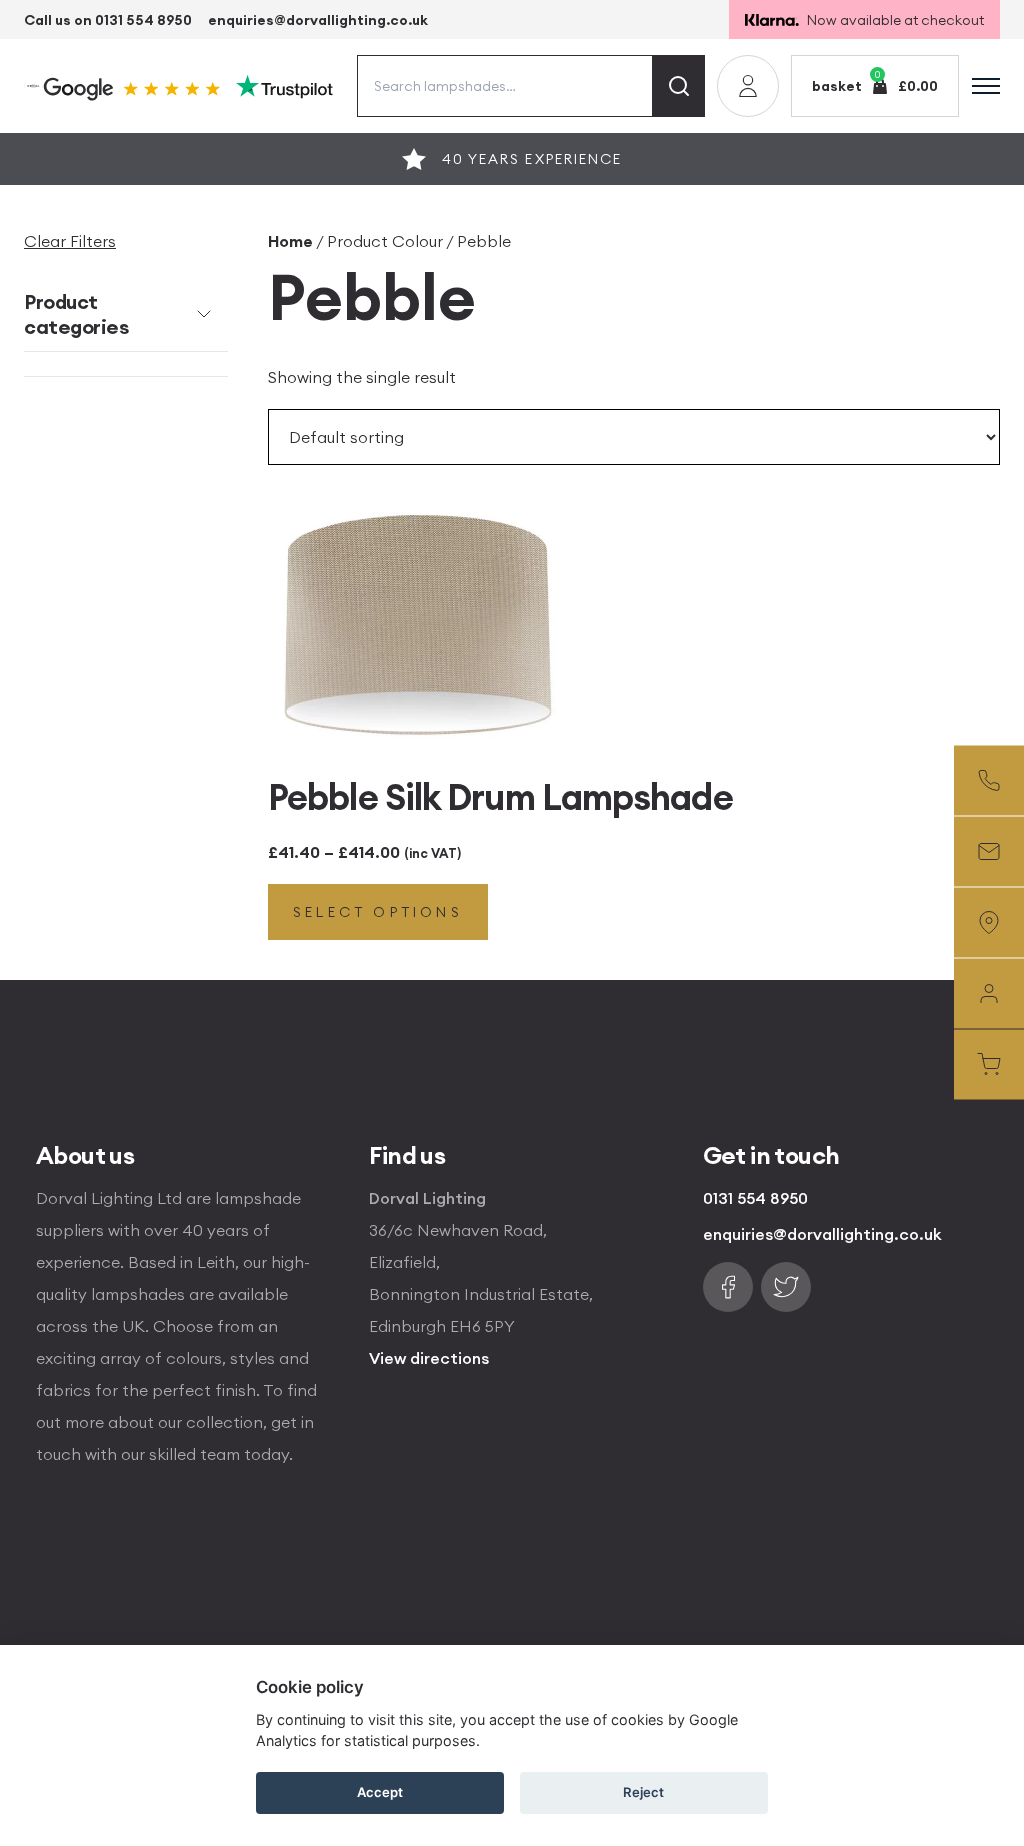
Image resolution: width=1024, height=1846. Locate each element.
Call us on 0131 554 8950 (108, 20)
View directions (429, 1358)
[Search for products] (679, 86)
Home (290, 241)
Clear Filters (70, 241)
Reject (643, 1792)
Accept (380, 1792)
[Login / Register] (748, 86)
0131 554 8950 (755, 1198)
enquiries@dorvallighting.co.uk (318, 20)
